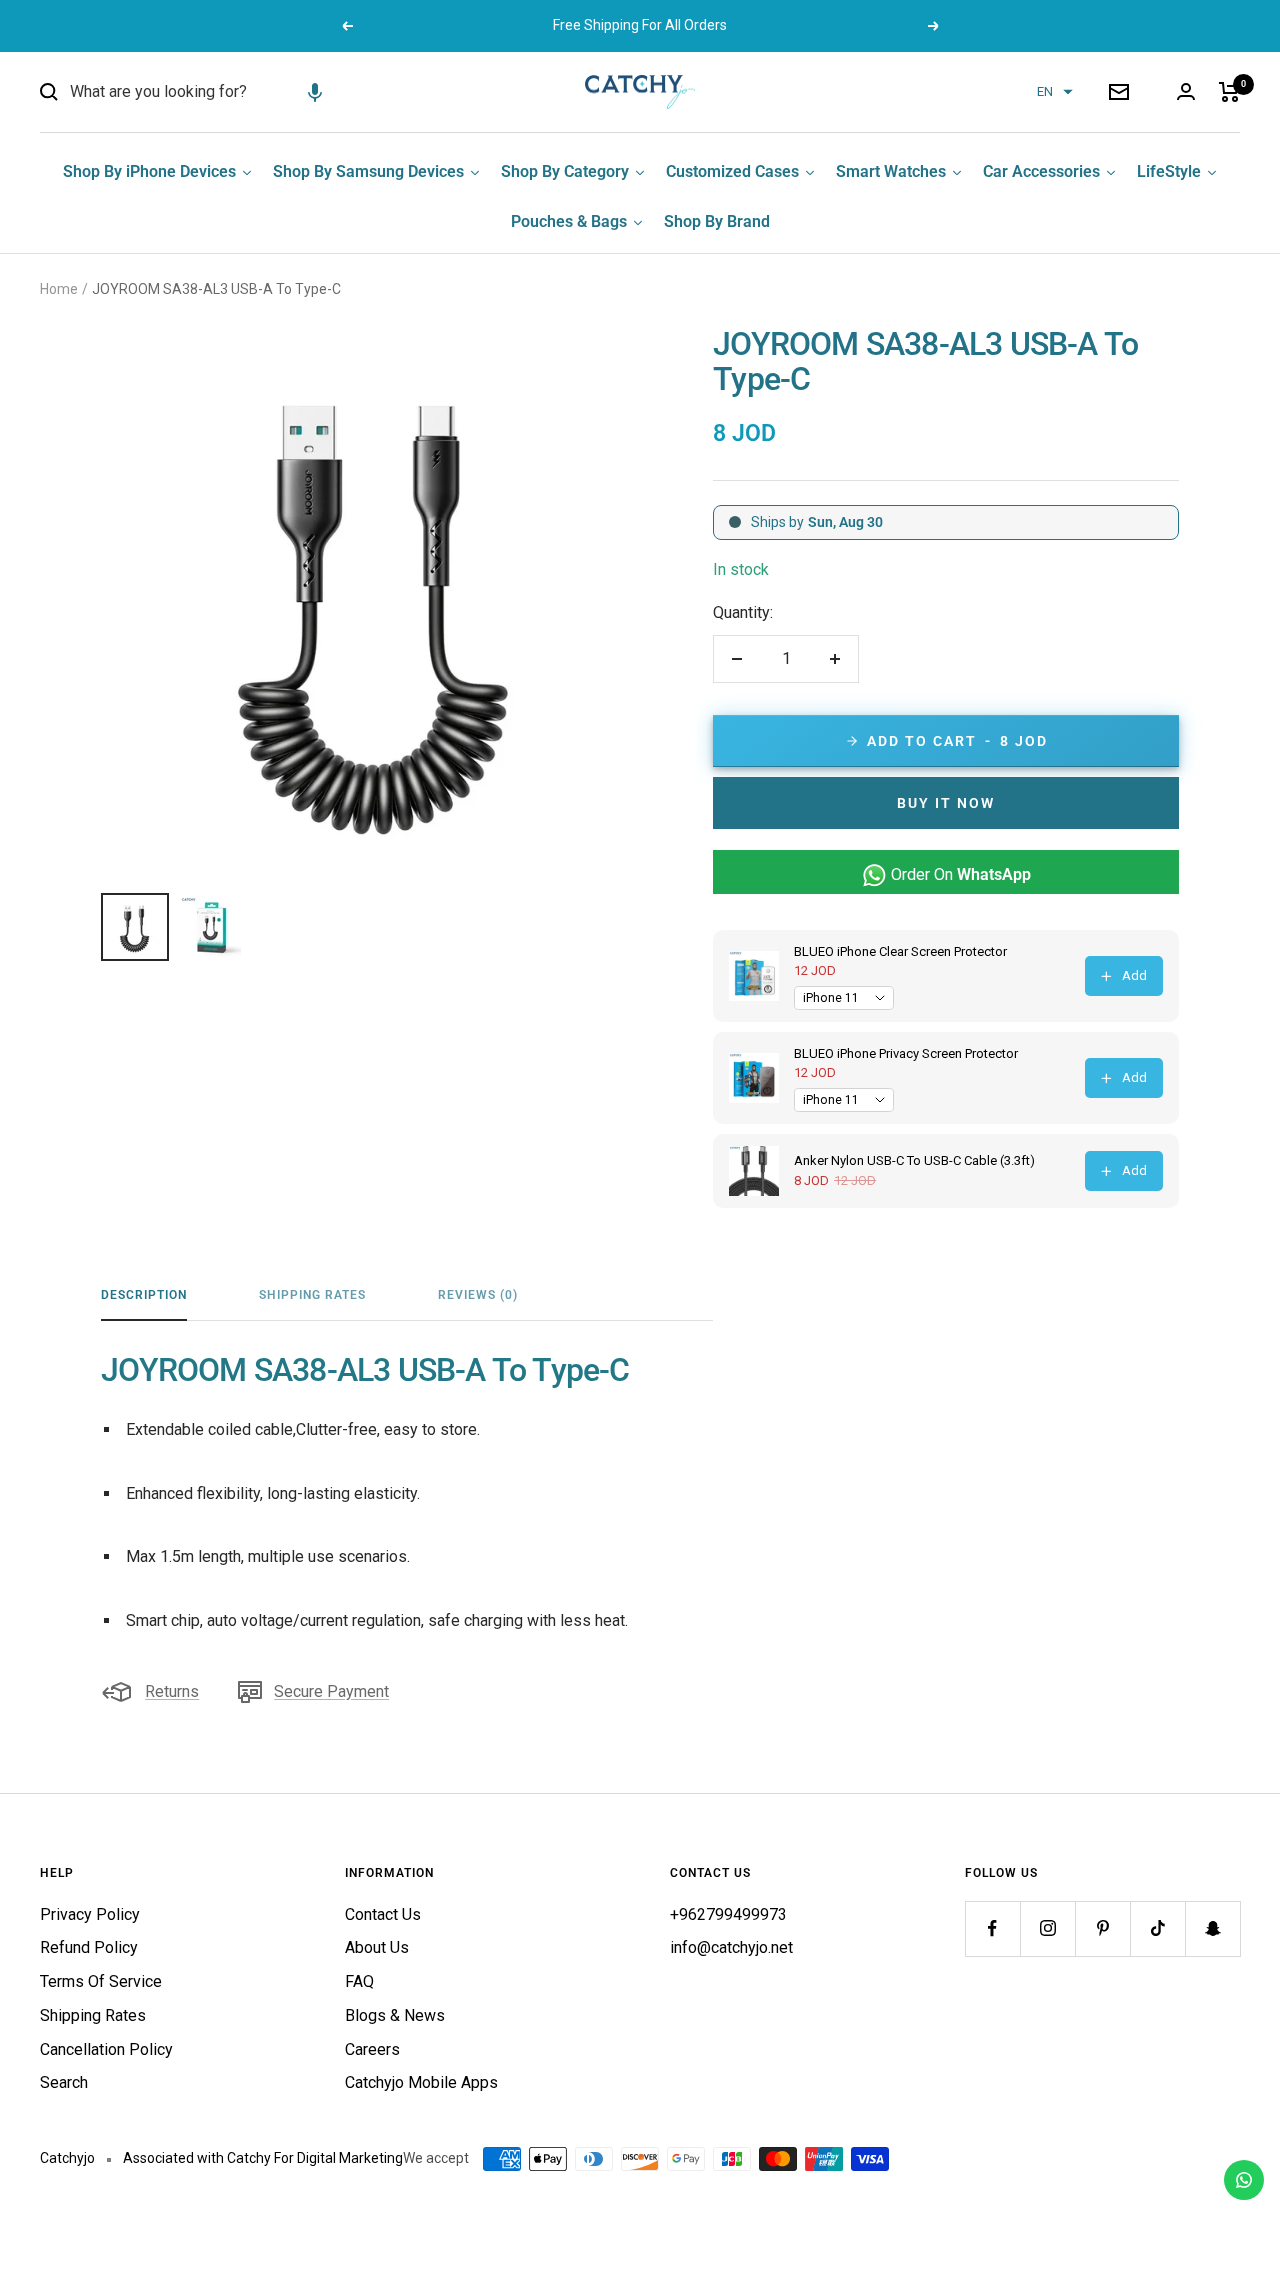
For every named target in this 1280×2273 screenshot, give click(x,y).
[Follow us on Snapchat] (1212, 1928)
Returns (172, 1691)
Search (64, 2082)
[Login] (1186, 91)
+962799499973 (728, 1914)
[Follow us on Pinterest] (1102, 1928)
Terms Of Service (101, 1981)
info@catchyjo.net (731, 1947)
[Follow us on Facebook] (992, 1928)
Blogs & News (395, 2015)
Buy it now (946, 803)
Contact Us (383, 1914)
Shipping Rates (312, 1295)
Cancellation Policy (106, 2049)
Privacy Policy (90, 1914)
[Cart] (1229, 92)
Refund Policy (89, 1947)
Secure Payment (331, 1691)
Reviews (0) (478, 1295)
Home (59, 289)
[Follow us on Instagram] (1047, 1928)
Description (144, 1295)
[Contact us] (1244, 2180)
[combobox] (220, 92)
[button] (315, 92)
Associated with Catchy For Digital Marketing (263, 2158)
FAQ (359, 1981)
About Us (377, 1947)
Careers (372, 2049)
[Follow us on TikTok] (1157, 1928)
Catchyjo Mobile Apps (421, 2082)
